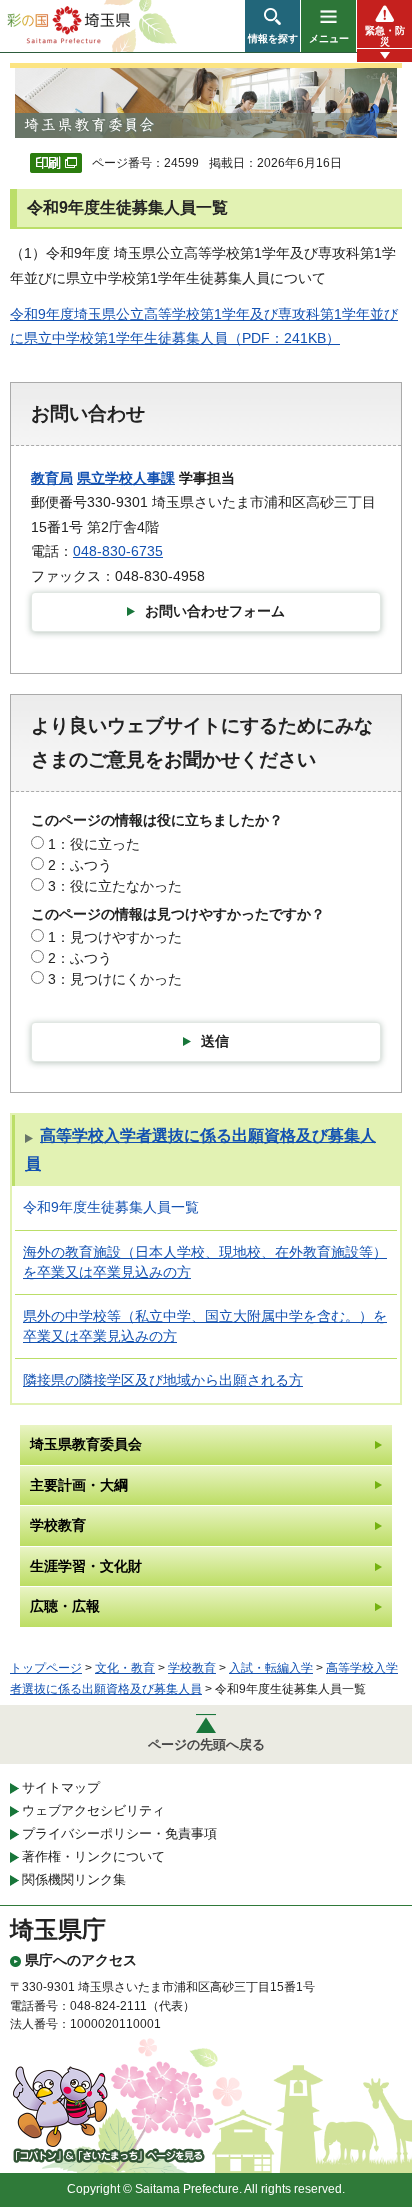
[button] (272, 26)
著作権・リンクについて (93, 1856)
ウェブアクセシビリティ (93, 1810)
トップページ (46, 1668)
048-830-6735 (118, 551)
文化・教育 (125, 1668)
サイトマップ (61, 1787)
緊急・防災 (385, 36)
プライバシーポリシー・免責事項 (119, 1833)
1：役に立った (94, 844)
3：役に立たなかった (115, 886)
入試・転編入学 (271, 1668)
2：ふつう (80, 865)
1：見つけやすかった (115, 937)
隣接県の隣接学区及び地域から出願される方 (163, 1380)
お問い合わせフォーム (215, 611)
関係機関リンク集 (74, 1879)
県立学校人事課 (126, 478)
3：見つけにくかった (115, 979)
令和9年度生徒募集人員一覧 (111, 1207)
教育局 (52, 478)
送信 (215, 1041)
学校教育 (192, 1668)
